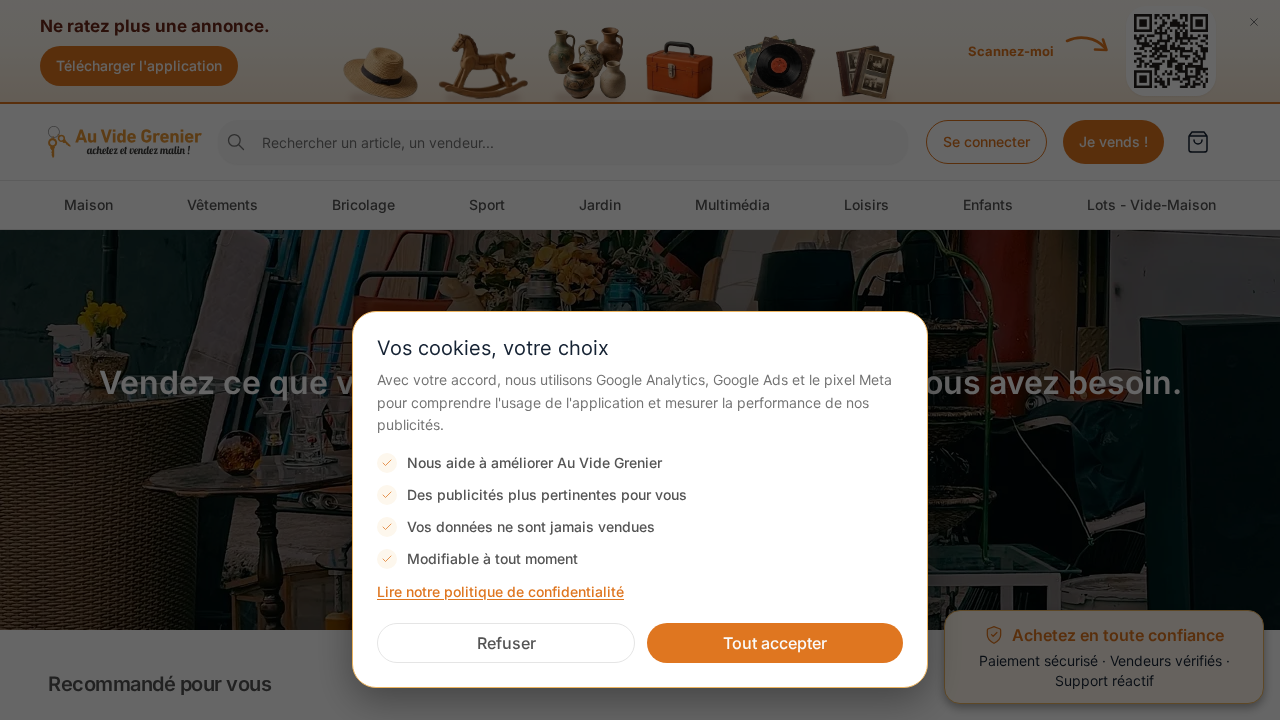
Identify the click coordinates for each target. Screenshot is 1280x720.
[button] (506, 643)
